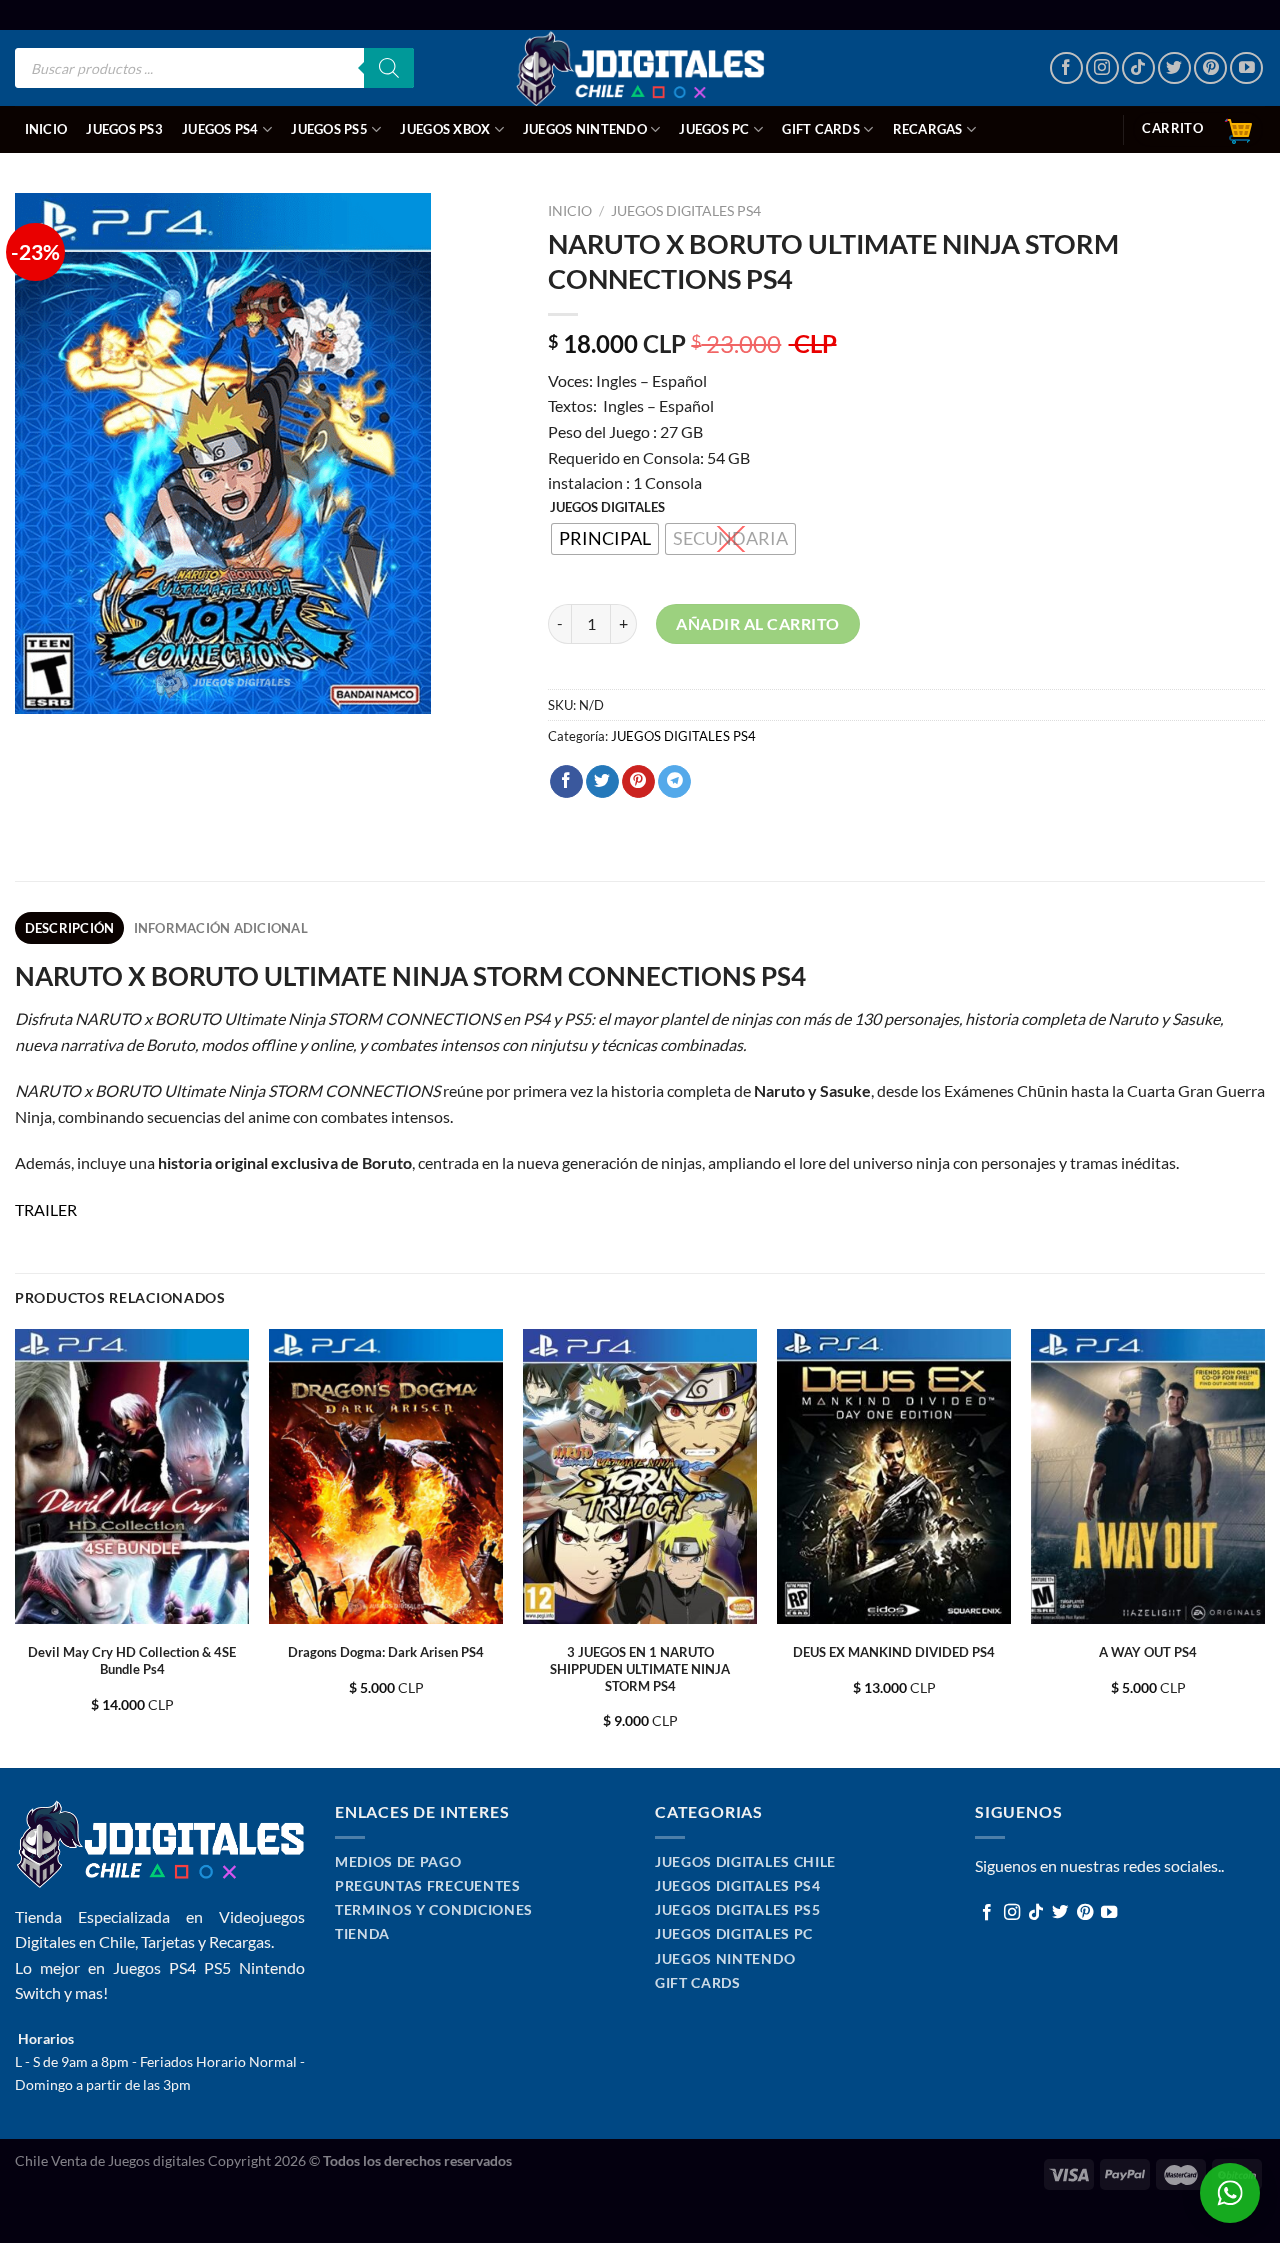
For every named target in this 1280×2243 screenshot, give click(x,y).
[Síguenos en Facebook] (1066, 68)
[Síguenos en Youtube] (1246, 68)
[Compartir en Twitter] (602, 782)
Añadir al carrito (757, 623)
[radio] (605, 539)
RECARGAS (928, 129)
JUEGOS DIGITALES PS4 (686, 211)
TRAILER (46, 1209)
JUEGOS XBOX (445, 129)
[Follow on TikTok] (1138, 68)
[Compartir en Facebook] (566, 782)
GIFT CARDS (821, 129)
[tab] (69, 928)
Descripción (70, 928)
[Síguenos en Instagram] (1102, 68)
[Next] (1264, 1547)
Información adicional (221, 928)
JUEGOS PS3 (124, 129)
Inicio (46, 129)
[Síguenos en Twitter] (1174, 68)
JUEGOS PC (714, 129)
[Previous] (16, 1547)
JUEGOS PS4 (220, 129)
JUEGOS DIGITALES (607, 508)
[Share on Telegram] (674, 782)
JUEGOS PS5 (329, 129)
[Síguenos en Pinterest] (1210, 68)
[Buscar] (389, 68)
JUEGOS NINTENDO (585, 129)
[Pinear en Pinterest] (638, 782)
